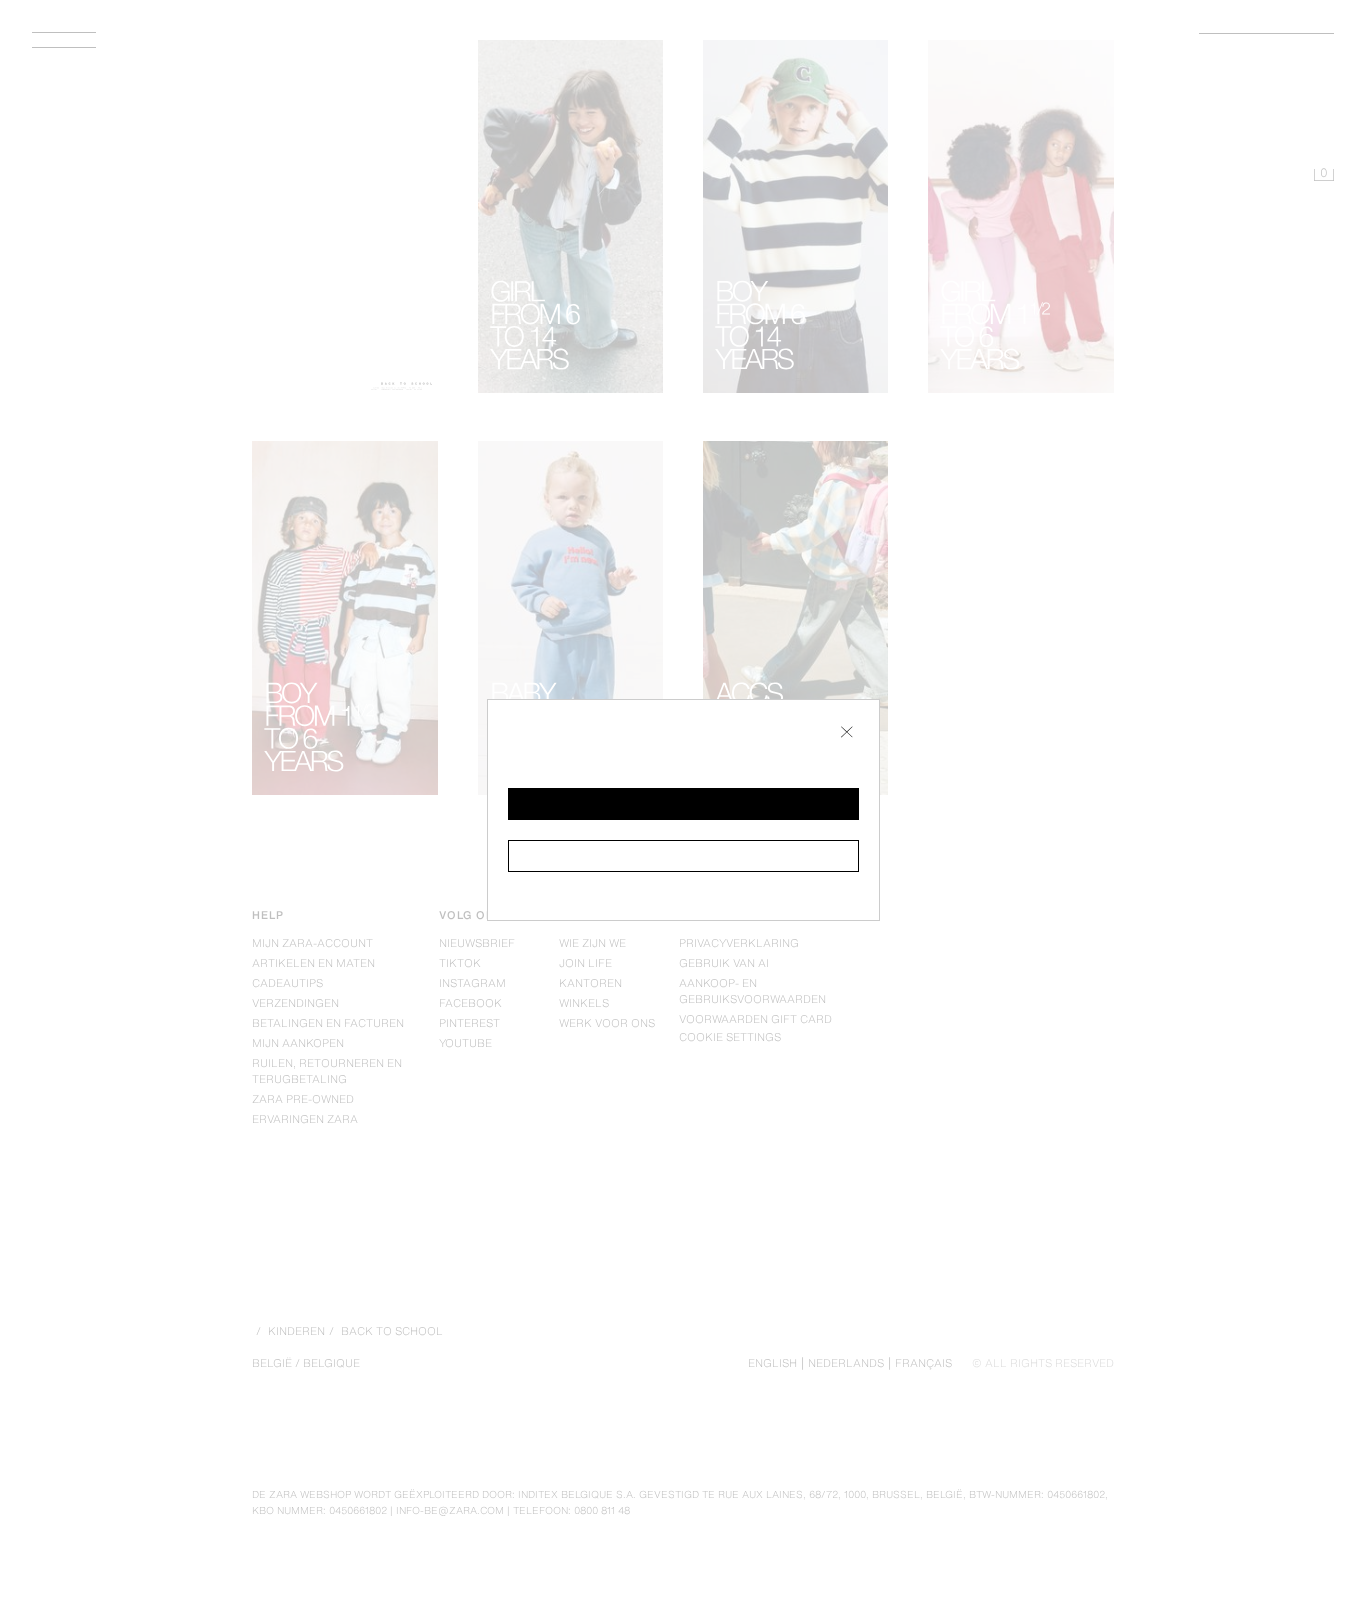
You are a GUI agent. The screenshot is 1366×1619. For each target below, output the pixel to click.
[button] (683, 804)
